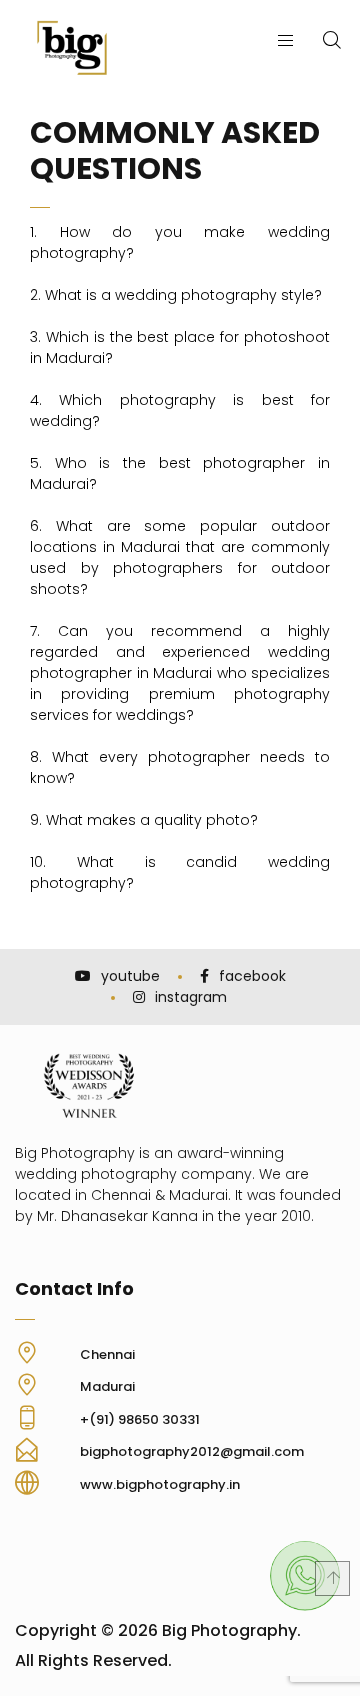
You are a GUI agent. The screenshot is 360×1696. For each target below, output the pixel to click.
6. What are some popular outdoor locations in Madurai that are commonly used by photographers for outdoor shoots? (180, 557)
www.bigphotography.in (160, 1484)
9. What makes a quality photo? (144, 820)
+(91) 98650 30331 (140, 1419)
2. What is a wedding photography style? (176, 295)
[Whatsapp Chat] (305, 1606)
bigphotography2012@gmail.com (192, 1451)
